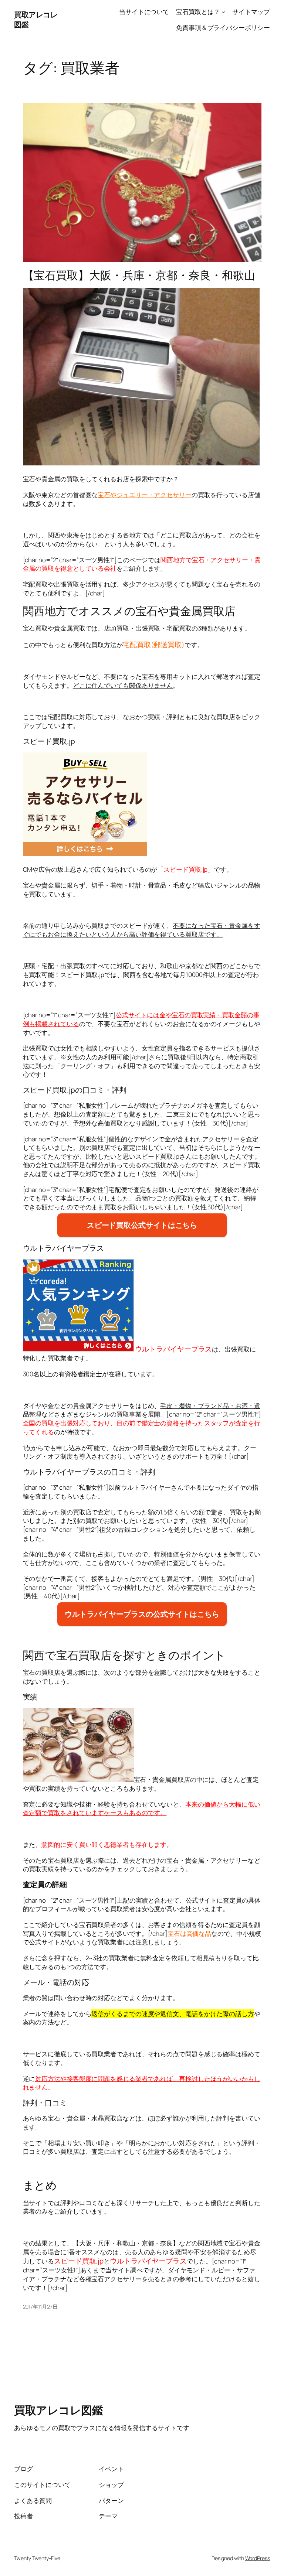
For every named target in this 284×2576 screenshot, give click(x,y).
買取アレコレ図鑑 (58, 2410)
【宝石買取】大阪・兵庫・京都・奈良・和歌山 (139, 275)
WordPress (258, 2558)
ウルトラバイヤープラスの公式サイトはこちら (142, 1614)
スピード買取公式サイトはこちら (142, 1225)
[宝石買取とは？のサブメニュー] (223, 12)
